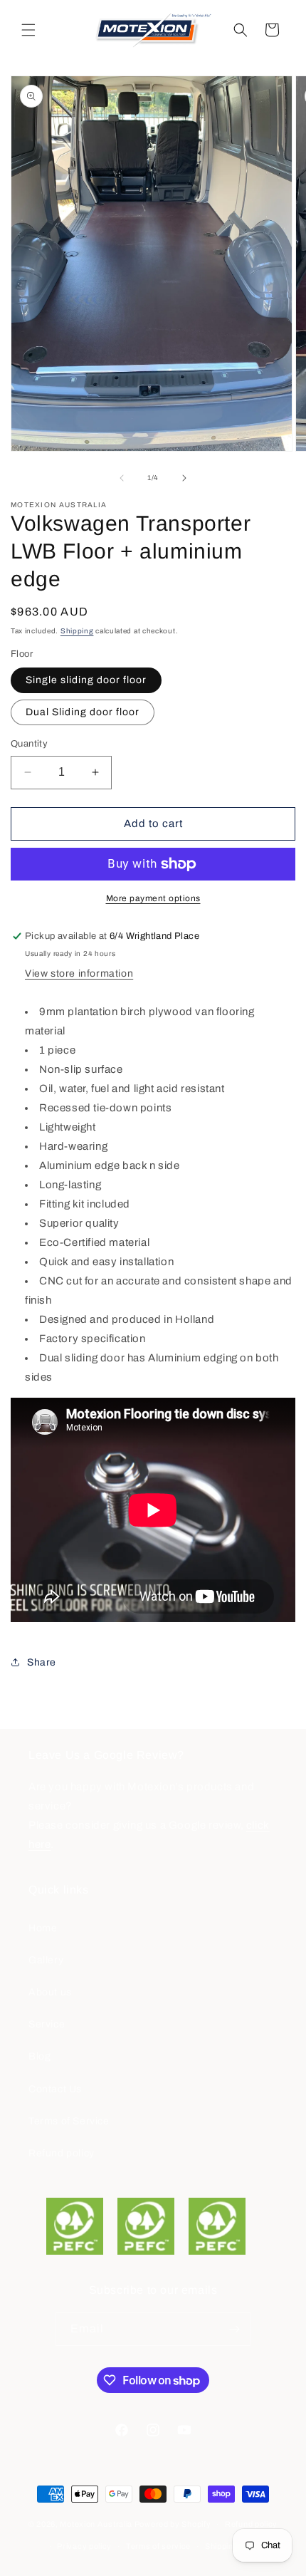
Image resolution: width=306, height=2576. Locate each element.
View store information (79, 973)
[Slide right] (184, 478)
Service (47, 2024)
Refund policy (62, 2153)
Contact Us (55, 2089)
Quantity (29, 744)
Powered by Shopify (173, 2524)
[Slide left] (122, 478)
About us (50, 1992)
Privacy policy (84, 2546)
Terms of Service (69, 2121)
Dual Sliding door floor (83, 712)
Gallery (46, 1960)
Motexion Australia (96, 2524)
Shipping (77, 631)
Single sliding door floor (86, 680)
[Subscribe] (234, 2329)
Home (43, 1928)
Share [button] (42, 1662)
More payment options (153, 898)
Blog (39, 2056)
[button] (28, 30)
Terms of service (158, 2546)
